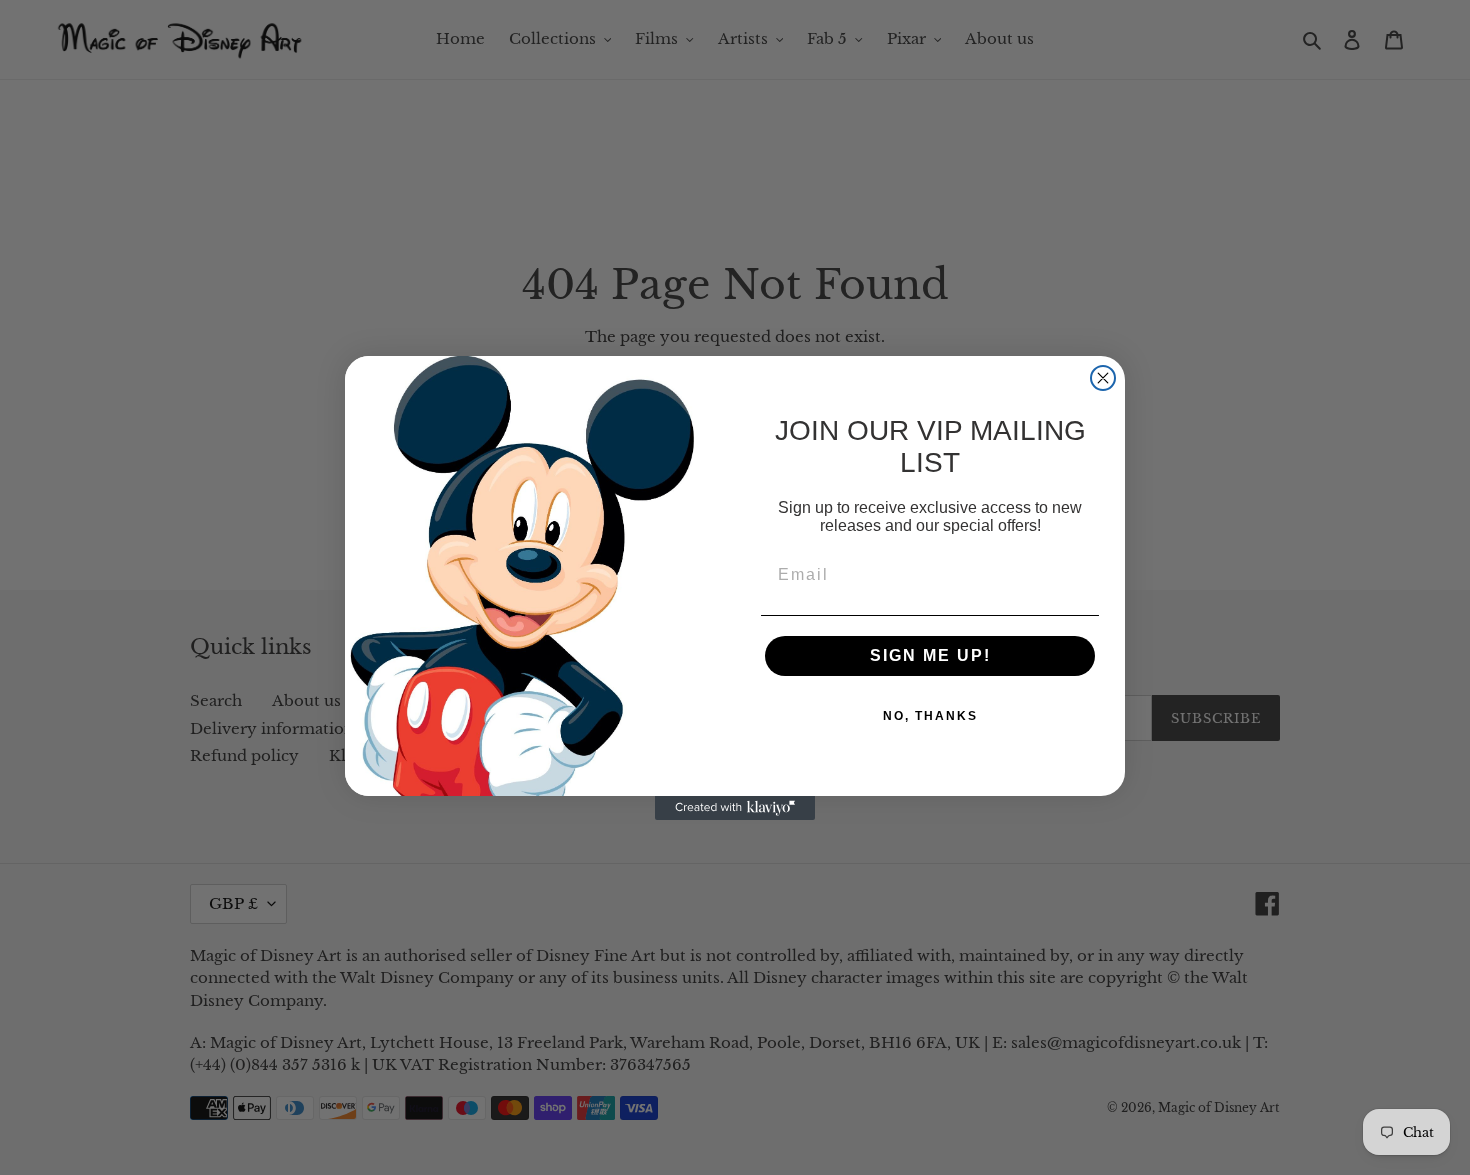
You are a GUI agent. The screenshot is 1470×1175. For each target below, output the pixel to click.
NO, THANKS (930, 716)
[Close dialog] (1103, 378)
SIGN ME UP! (930, 655)
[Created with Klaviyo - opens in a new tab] (735, 808)
